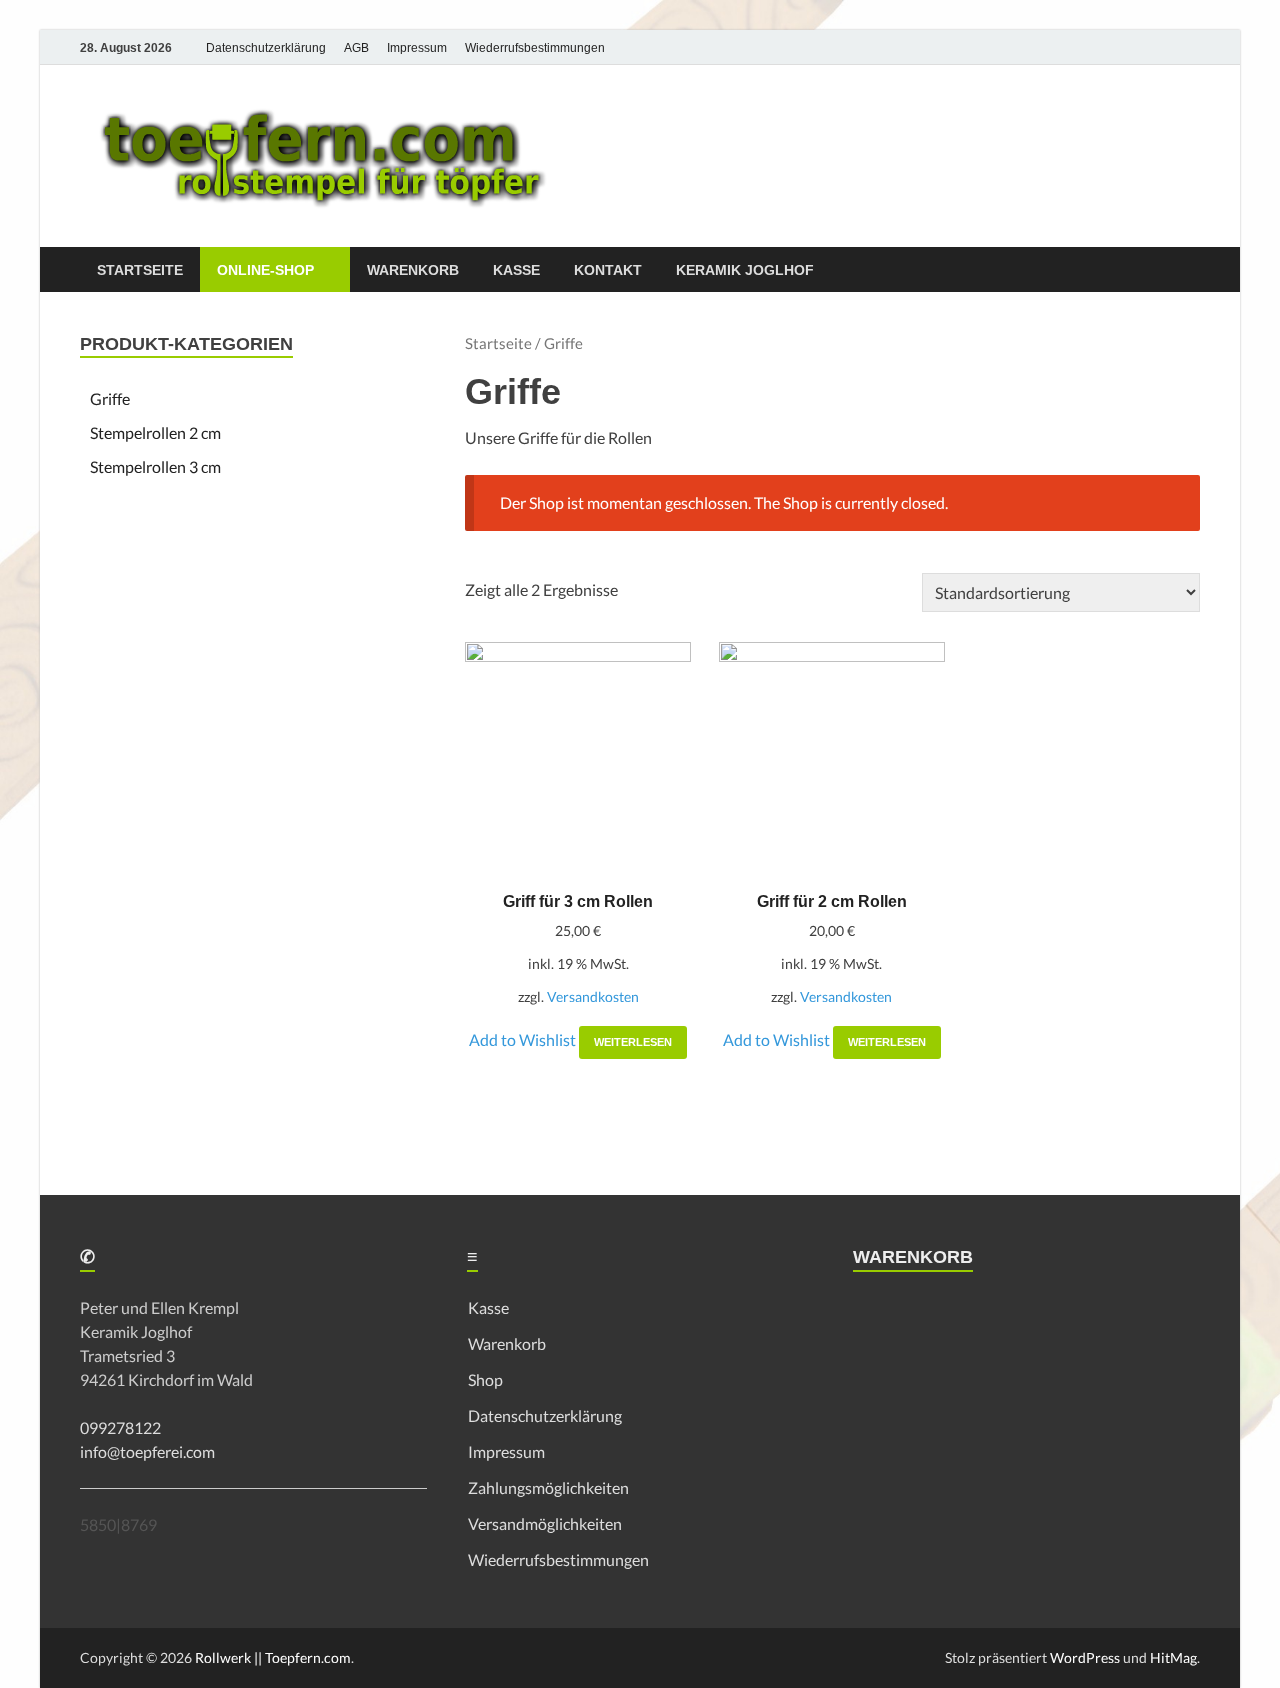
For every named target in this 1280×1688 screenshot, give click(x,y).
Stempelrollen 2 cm (155, 432)
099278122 (120, 1427)
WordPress (1085, 1657)
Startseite (140, 270)
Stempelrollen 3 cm (155, 466)
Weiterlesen (633, 1042)
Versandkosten (593, 996)
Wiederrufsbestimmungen (535, 48)
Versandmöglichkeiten (545, 1523)
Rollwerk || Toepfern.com (273, 1657)
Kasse (516, 270)
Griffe (110, 398)
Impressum (417, 48)
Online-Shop (265, 270)
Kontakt (608, 270)
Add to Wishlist (524, 1039)
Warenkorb (413, 270)
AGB (356, 48)
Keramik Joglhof (745, 270)
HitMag (1173, 1657)
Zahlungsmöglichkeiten (548, 1487)
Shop (485, 1379)
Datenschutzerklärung (266, 48)
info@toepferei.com (147, 1451)
